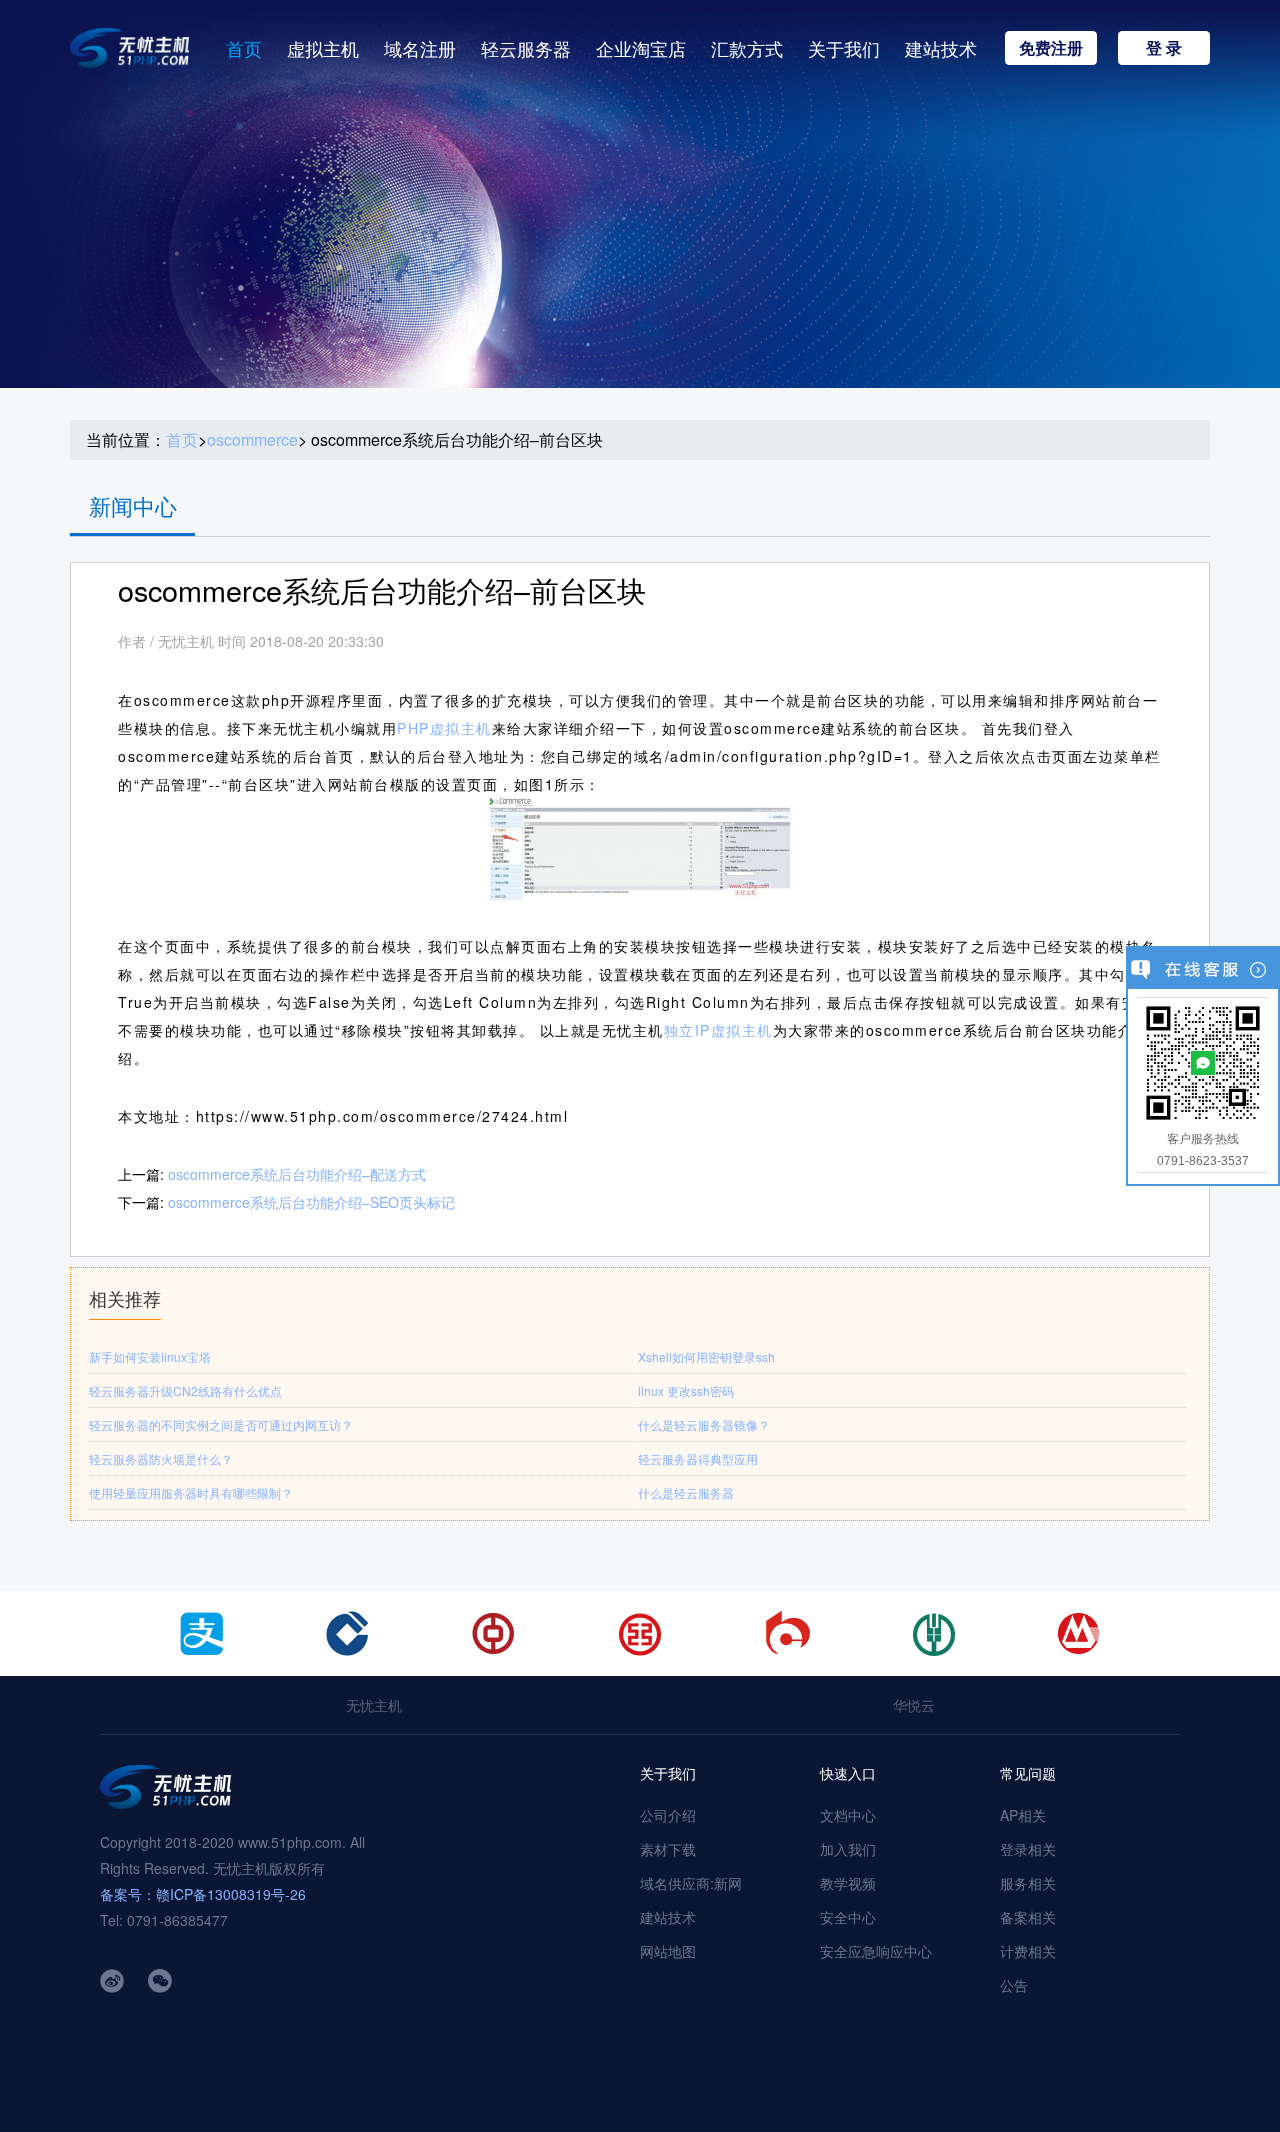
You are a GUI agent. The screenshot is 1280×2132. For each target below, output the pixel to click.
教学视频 (848, 1883)
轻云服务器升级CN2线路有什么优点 (185, 1390)
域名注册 (420, 48)
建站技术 (941, 48)
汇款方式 (747, 48)
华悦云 (914, 1705)
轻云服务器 (526, 48)
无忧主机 (374, 1705)
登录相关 (1028, 1849)
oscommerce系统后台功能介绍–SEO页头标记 (311, 1202)
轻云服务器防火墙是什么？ (161, 1458)
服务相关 (1028, 1883)
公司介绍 (668, 1815)
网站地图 (668, 1951)
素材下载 (668, 1849)
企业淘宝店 (641, 48)
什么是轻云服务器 (686, 1492)
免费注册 (1051, 47)
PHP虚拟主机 (444, 728)
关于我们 (844, 48)
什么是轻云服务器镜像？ (704, 1424)
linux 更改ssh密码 (686, 1390)
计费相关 (1028, 1951)
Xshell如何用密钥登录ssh (706, 1356)
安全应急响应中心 (876, 1951)
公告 (1014, 1985)
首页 (244, 48)
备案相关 (1028, 1917)
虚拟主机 (323, 48)
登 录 (1164, 47)
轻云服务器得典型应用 (698, 1458)
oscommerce (252, 440)
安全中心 (848, 1917)
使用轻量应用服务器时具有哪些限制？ (191, 1492)
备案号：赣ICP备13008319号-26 (203, 1894)
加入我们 (848, 1849)
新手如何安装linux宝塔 (150, 1356)
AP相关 (1023, 1815)
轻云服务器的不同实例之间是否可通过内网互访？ (221, 1424)
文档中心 (848, 1815)
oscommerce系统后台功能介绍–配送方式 (297, 1174)
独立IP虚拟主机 (718, 1030)
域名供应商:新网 (691, 1883)
